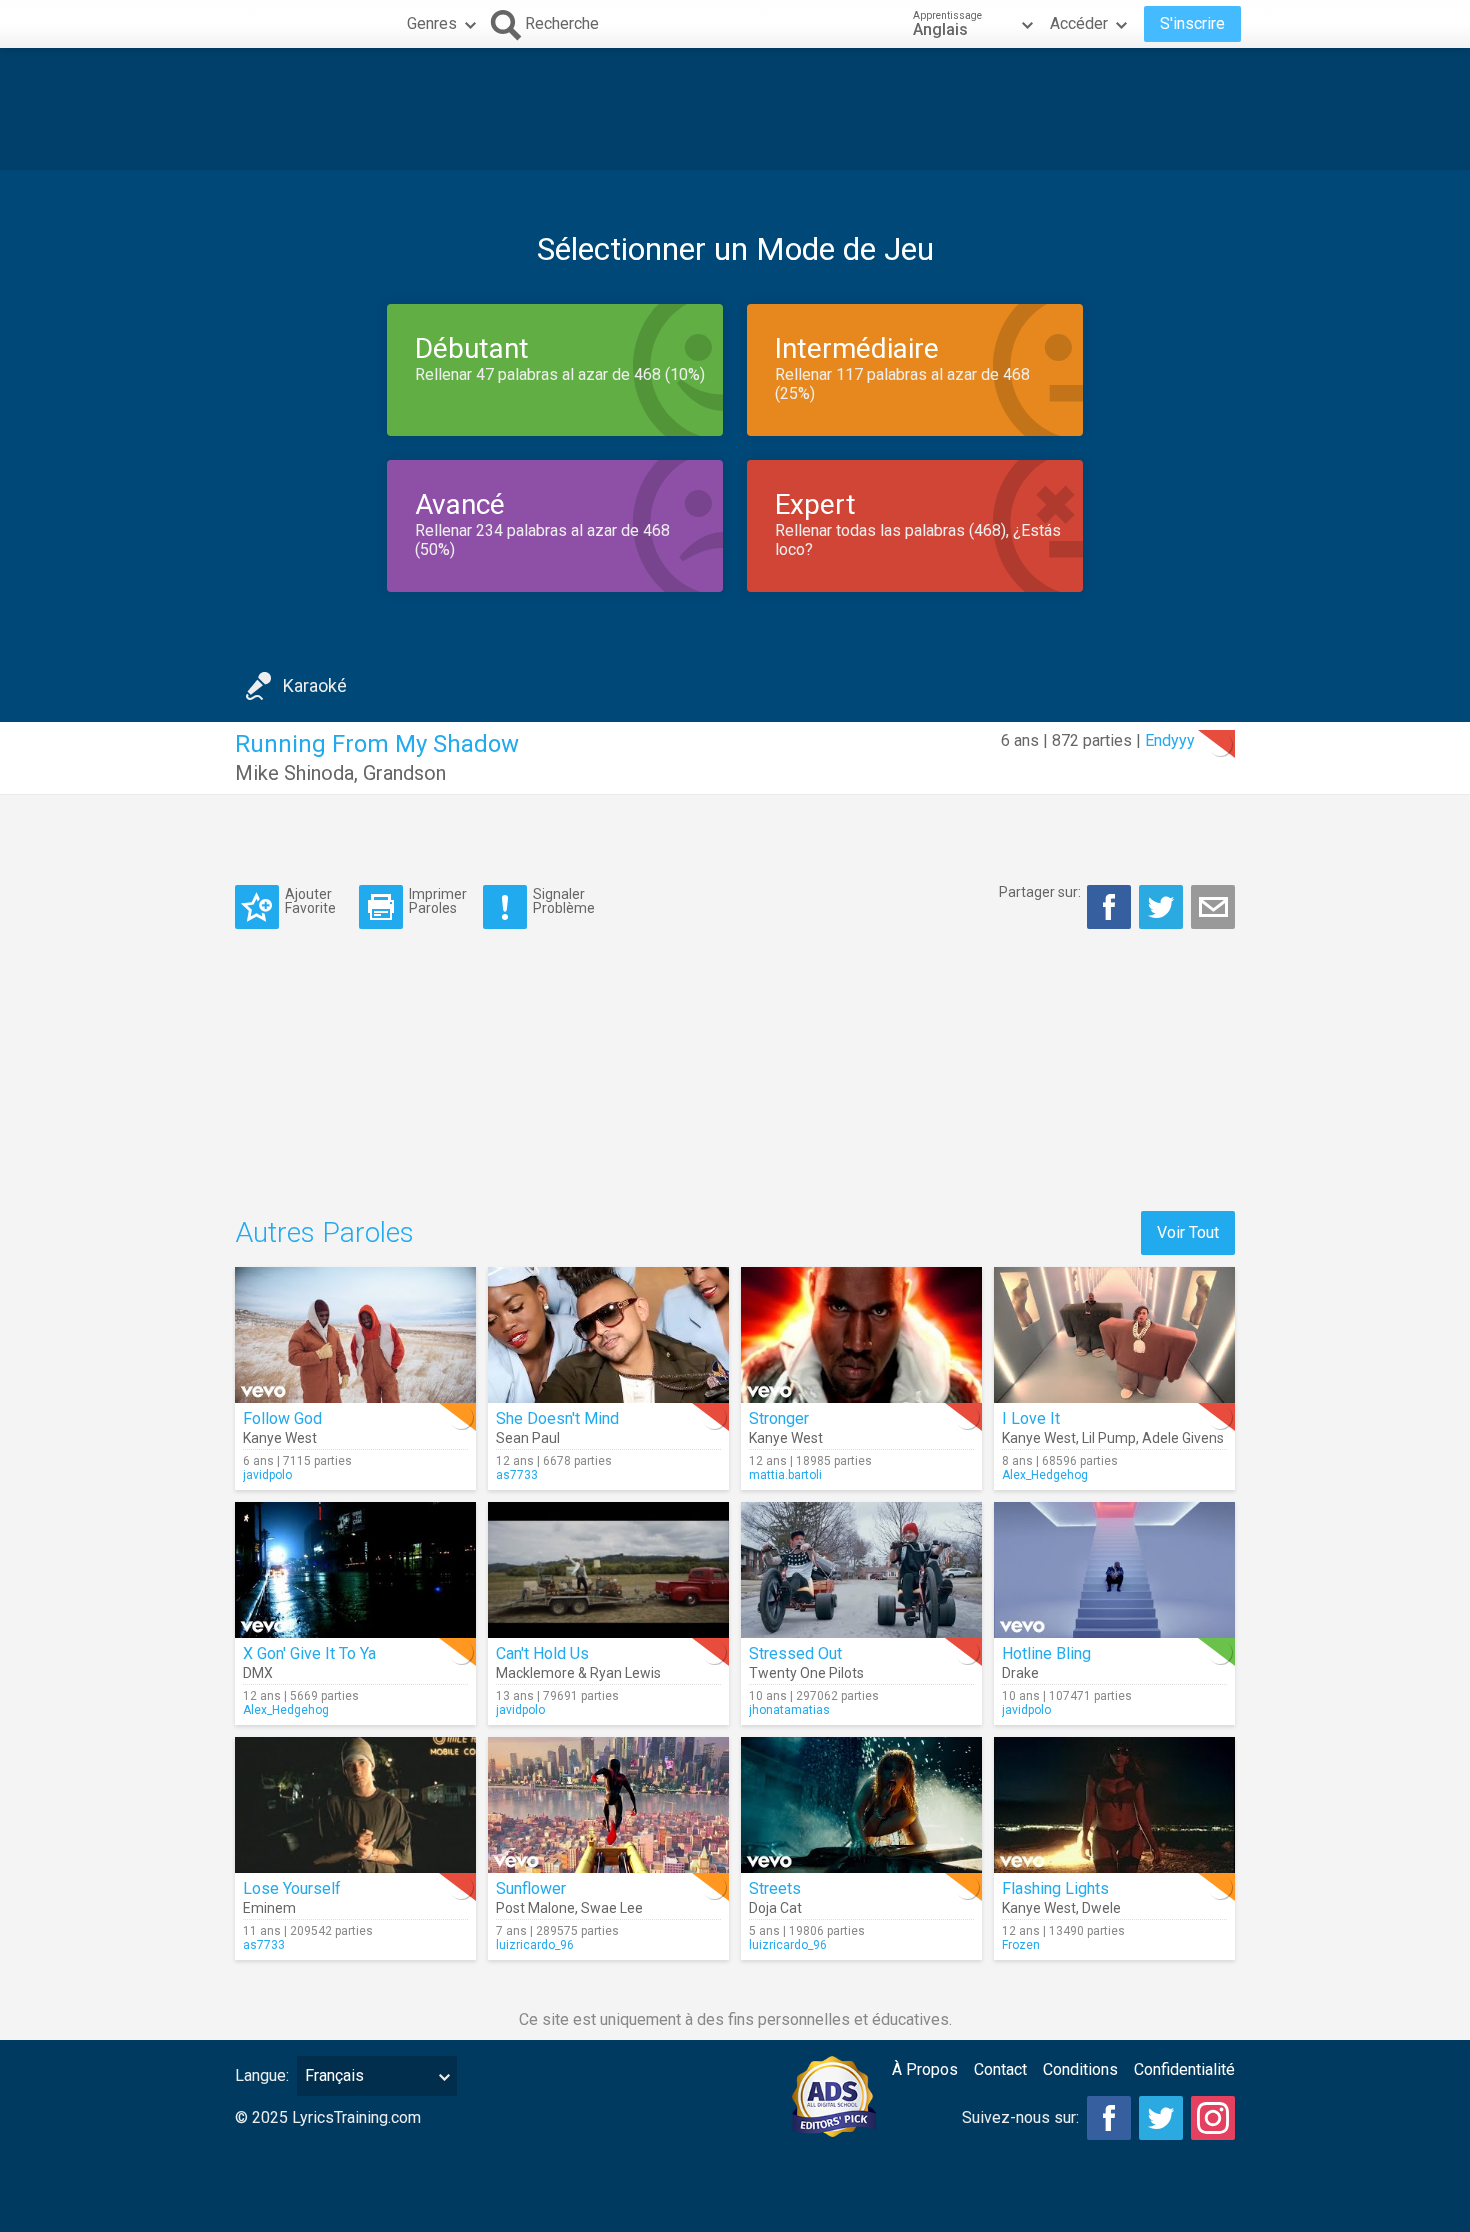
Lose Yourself (292, 1888)
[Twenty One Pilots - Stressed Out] (861, 1570)
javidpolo (267, 1475)
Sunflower (531, 1888)
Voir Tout (1188, 1232)
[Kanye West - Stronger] (861, 1335)
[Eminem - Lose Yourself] (355, 1805)
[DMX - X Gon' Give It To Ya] (355, 1570)
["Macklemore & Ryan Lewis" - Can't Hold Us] (608, 1570)
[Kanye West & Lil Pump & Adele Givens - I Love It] (1114, 1335)
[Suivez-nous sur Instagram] (1213, 2118)
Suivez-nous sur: (1020, 2117)
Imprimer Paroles (438, 900)
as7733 (517, 1475)
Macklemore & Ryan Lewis (578, 1673)
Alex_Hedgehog (1045, 1475)
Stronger (779, 1418)
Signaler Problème (564, 900)
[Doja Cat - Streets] (861, 1805)
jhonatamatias (789, 1710)
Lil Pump (1109, 1438)
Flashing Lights (1055, 1888)
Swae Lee (612, 1908)
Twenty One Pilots (806, 1673)
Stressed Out (795, 1653)
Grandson (404, 773)
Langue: (262, 2075)
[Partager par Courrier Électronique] (1213, 907)
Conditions (1080, 2069)
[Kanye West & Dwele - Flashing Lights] (1114, 1805)
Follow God (282, 1418)
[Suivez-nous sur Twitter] (1161, 2118)
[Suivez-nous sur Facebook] (1109, 2118)
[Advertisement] (735, 109)
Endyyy (1170, 740)
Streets (775, 1888)
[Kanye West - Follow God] (355, 1335)
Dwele (1101, 1908)
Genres (432, 23)
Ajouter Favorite (310, 900)
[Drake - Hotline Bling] (1114, 1570)
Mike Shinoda (294, 773)
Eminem (269, 1908)
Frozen (1021, 1945)
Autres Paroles (324, 1232)
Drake (1020, 1673)
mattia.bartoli (785, 1475)
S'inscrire (1192, 23)
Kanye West (280, 1438)
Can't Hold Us (542, 1653)
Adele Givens (1183, 1438)
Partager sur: (1040, 892)
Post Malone (535, 1908)
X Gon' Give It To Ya (309, 1653)
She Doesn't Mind (557, 1418)
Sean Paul (528, 1438)
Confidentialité (1184, 2069)
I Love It (1031, 1418)
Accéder (1079, 23)
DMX (258, 1673)
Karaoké (315, 685)
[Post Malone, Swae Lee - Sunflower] (608, 1805)
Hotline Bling (1046, 1653)
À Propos (925, 2069)
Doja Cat (775, 1908)
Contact (1000, 2069)
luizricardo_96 (535, 1945)
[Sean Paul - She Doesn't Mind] (608, 1335)
